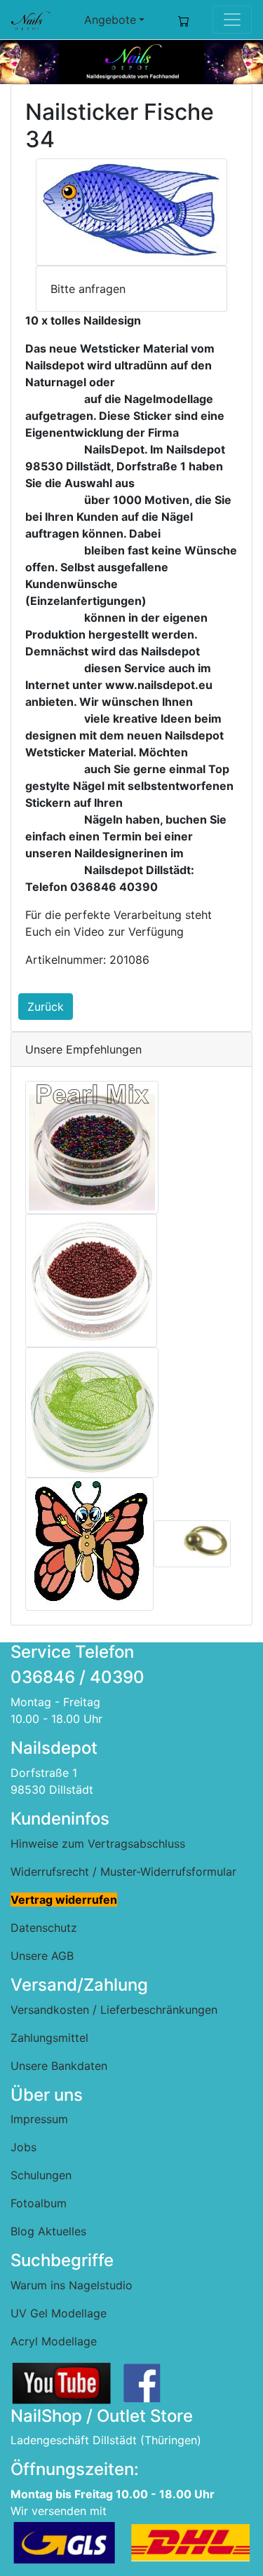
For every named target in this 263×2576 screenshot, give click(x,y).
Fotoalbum (39, 2203)
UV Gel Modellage (59, 2313)
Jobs (23, 2147)
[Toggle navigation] (232, 20)
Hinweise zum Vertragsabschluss (98, 1844)
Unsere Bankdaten (59, 2066)
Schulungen (41, 2175)
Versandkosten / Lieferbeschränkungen (114, 2010)
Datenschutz (44, 1928)
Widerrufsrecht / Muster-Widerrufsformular (123, 1872)
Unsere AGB (42, 1956)
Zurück (46, 1007)
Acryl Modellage (54, 2341)
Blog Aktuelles (48, 2231)
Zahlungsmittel (49, 2038)
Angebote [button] (110, 20)
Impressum (39, 2119)
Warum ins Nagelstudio (72, 2285)
